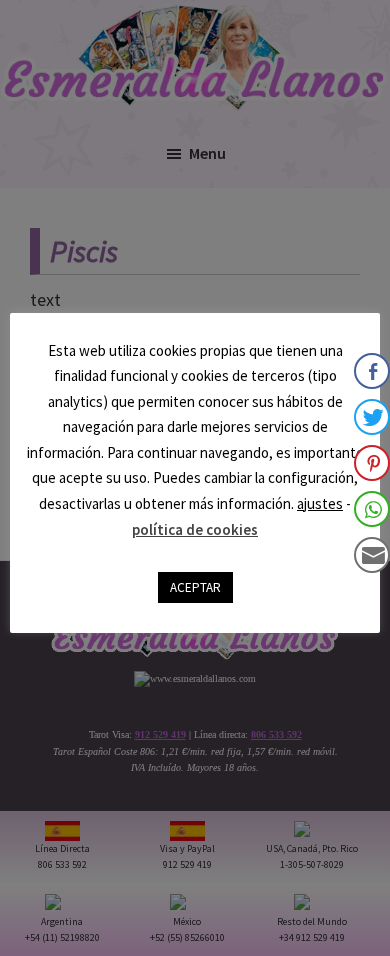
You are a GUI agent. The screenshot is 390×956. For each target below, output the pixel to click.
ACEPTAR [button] (195, 587)
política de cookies (195, 529)
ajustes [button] (320, 503)
